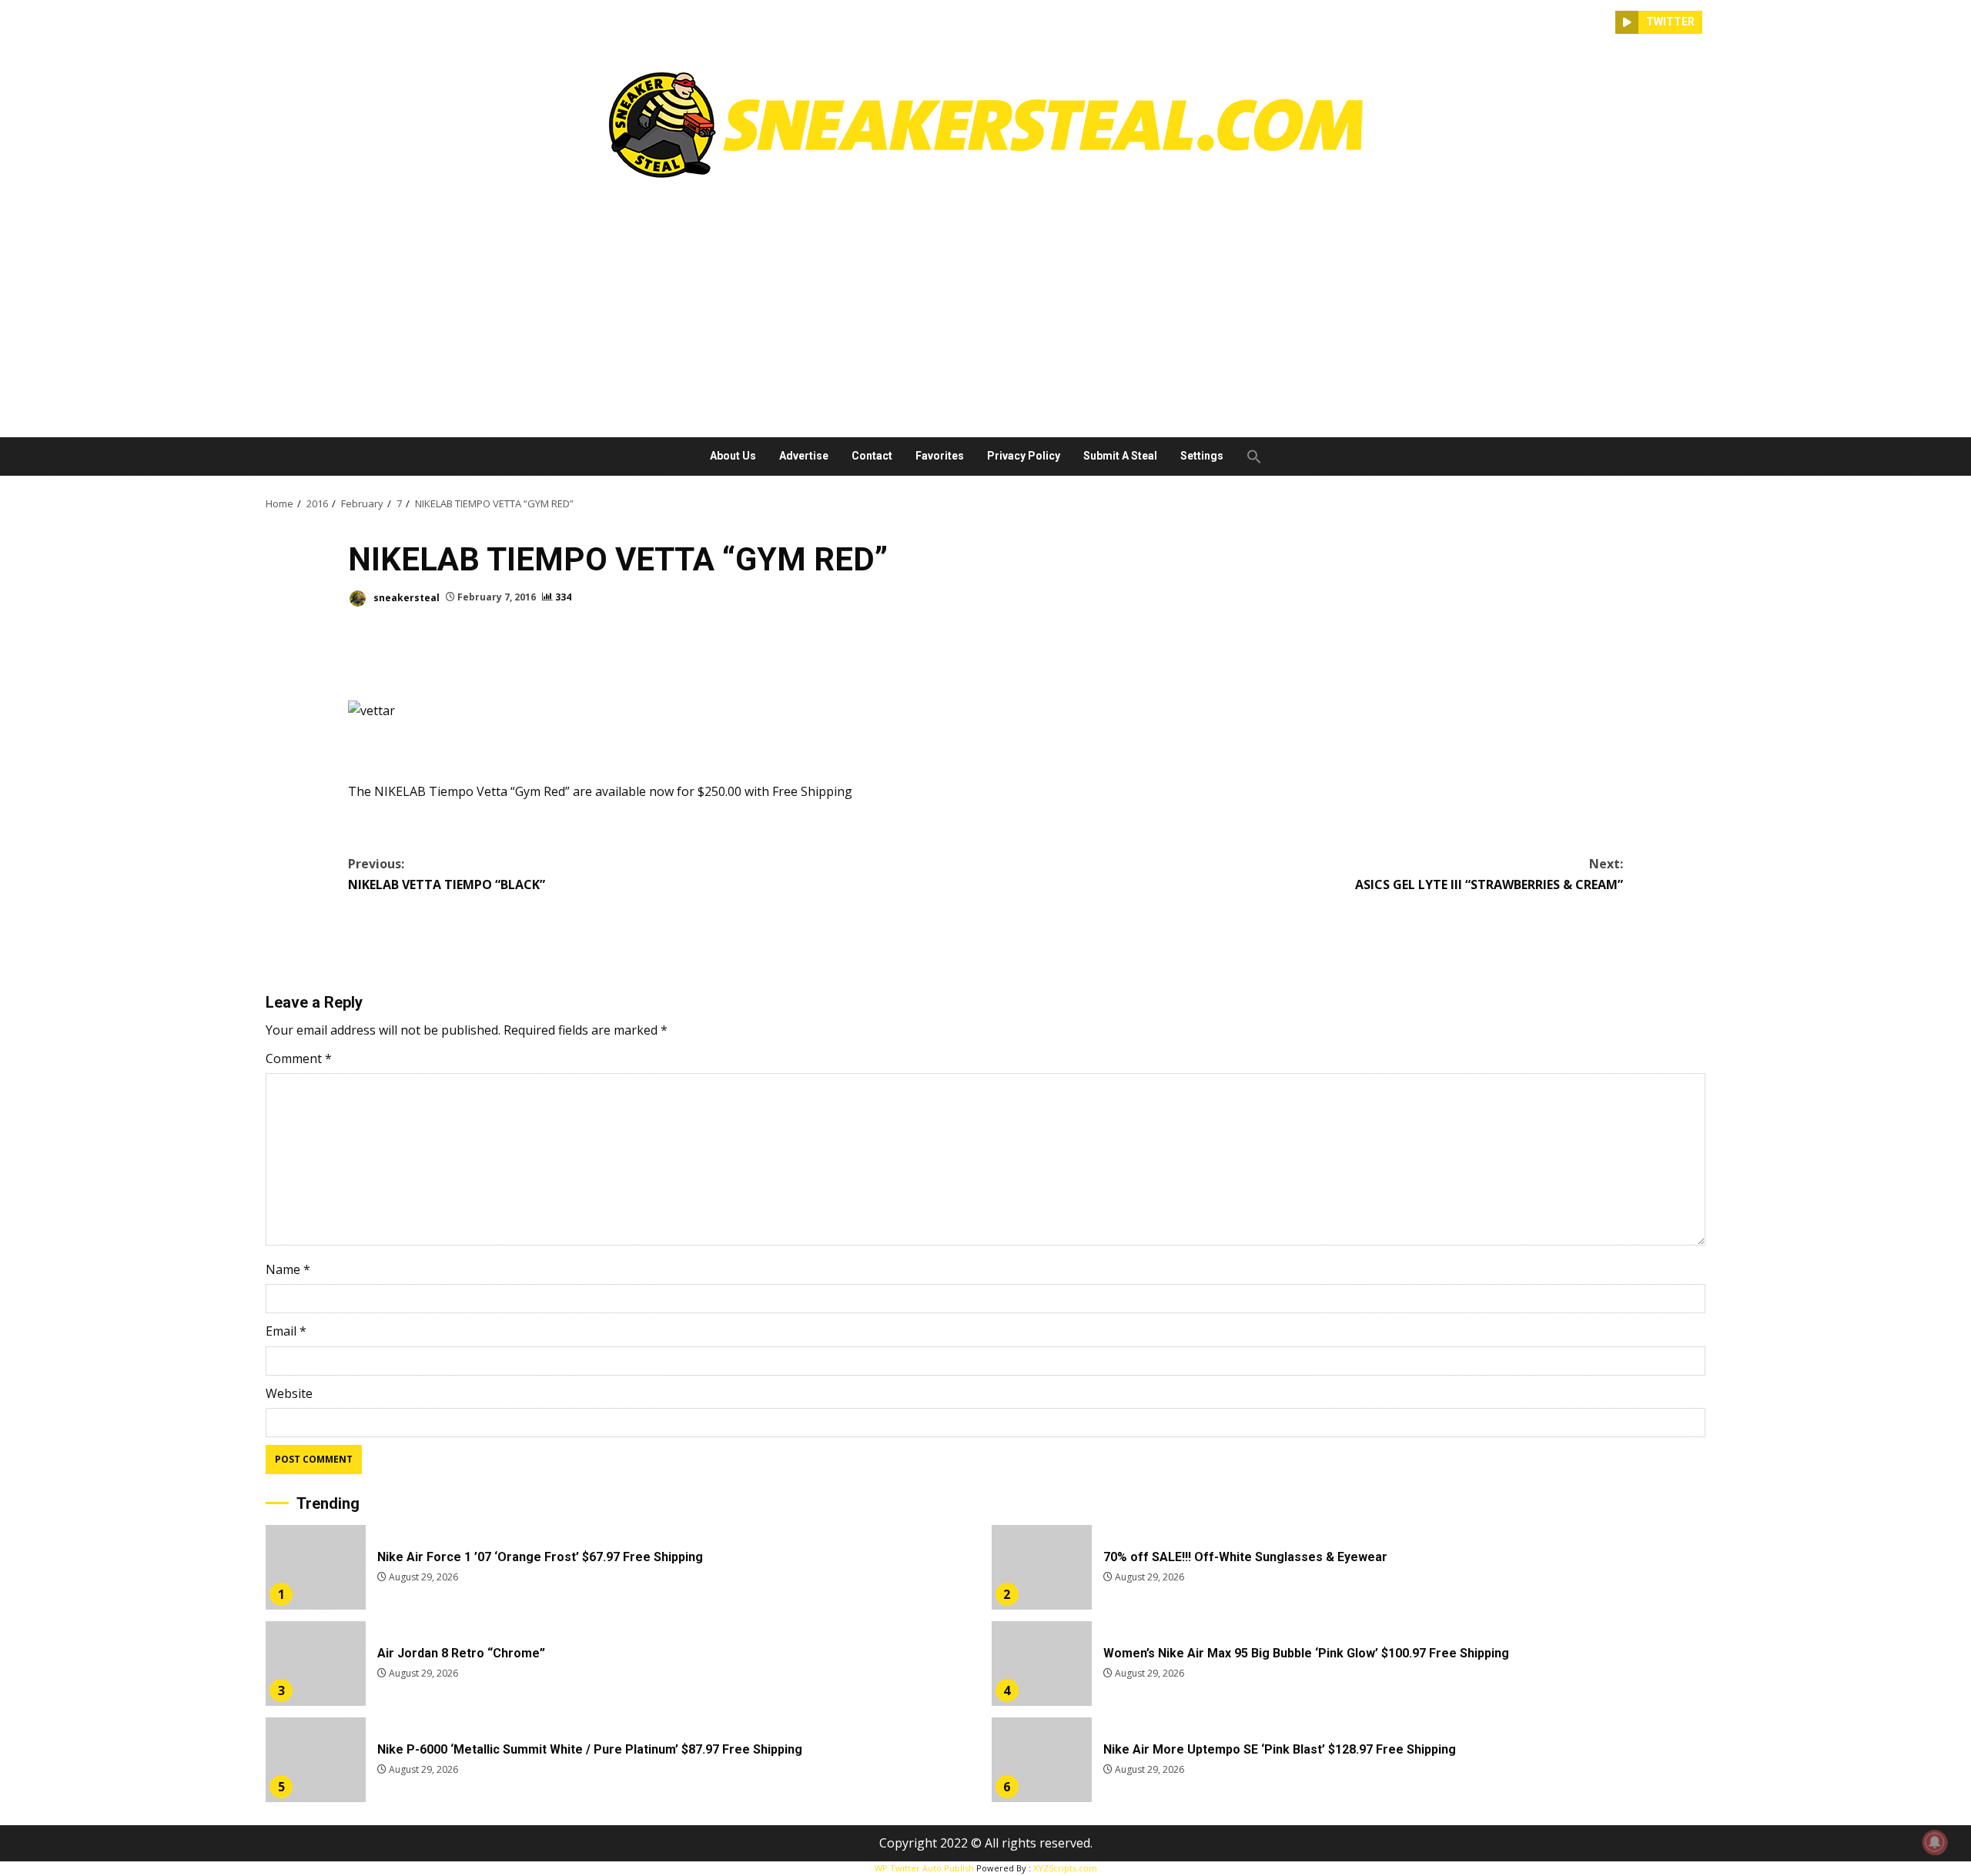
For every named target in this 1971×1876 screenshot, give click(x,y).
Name (288, 1269)
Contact (872, 456)
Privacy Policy (1024, 456)
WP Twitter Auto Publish (924, 1868)
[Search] (1604, 22)
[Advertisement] (985, 303)
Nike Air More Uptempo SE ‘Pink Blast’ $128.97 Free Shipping (1042, 1760)
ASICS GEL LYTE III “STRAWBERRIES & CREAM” (1489, 874)
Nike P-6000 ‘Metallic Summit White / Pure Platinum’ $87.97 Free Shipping (316, 1760)
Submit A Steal (1120, 456)
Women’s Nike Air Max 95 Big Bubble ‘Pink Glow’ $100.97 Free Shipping (1042, 1664)
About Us (733, 456)
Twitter (1670, 22)
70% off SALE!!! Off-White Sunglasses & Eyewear (1042, 1567)
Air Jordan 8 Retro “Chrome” (316, 1664)
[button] (1248, 456)
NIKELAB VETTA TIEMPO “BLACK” (447, 874)
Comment (299, 1058)
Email (286, 1331)
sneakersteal (405, 597)
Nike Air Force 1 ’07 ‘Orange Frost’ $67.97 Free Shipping (316, 1567)
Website (289, 1393)
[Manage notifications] (1935, 1842)
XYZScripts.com (1065, 1868)
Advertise (804, 456)
